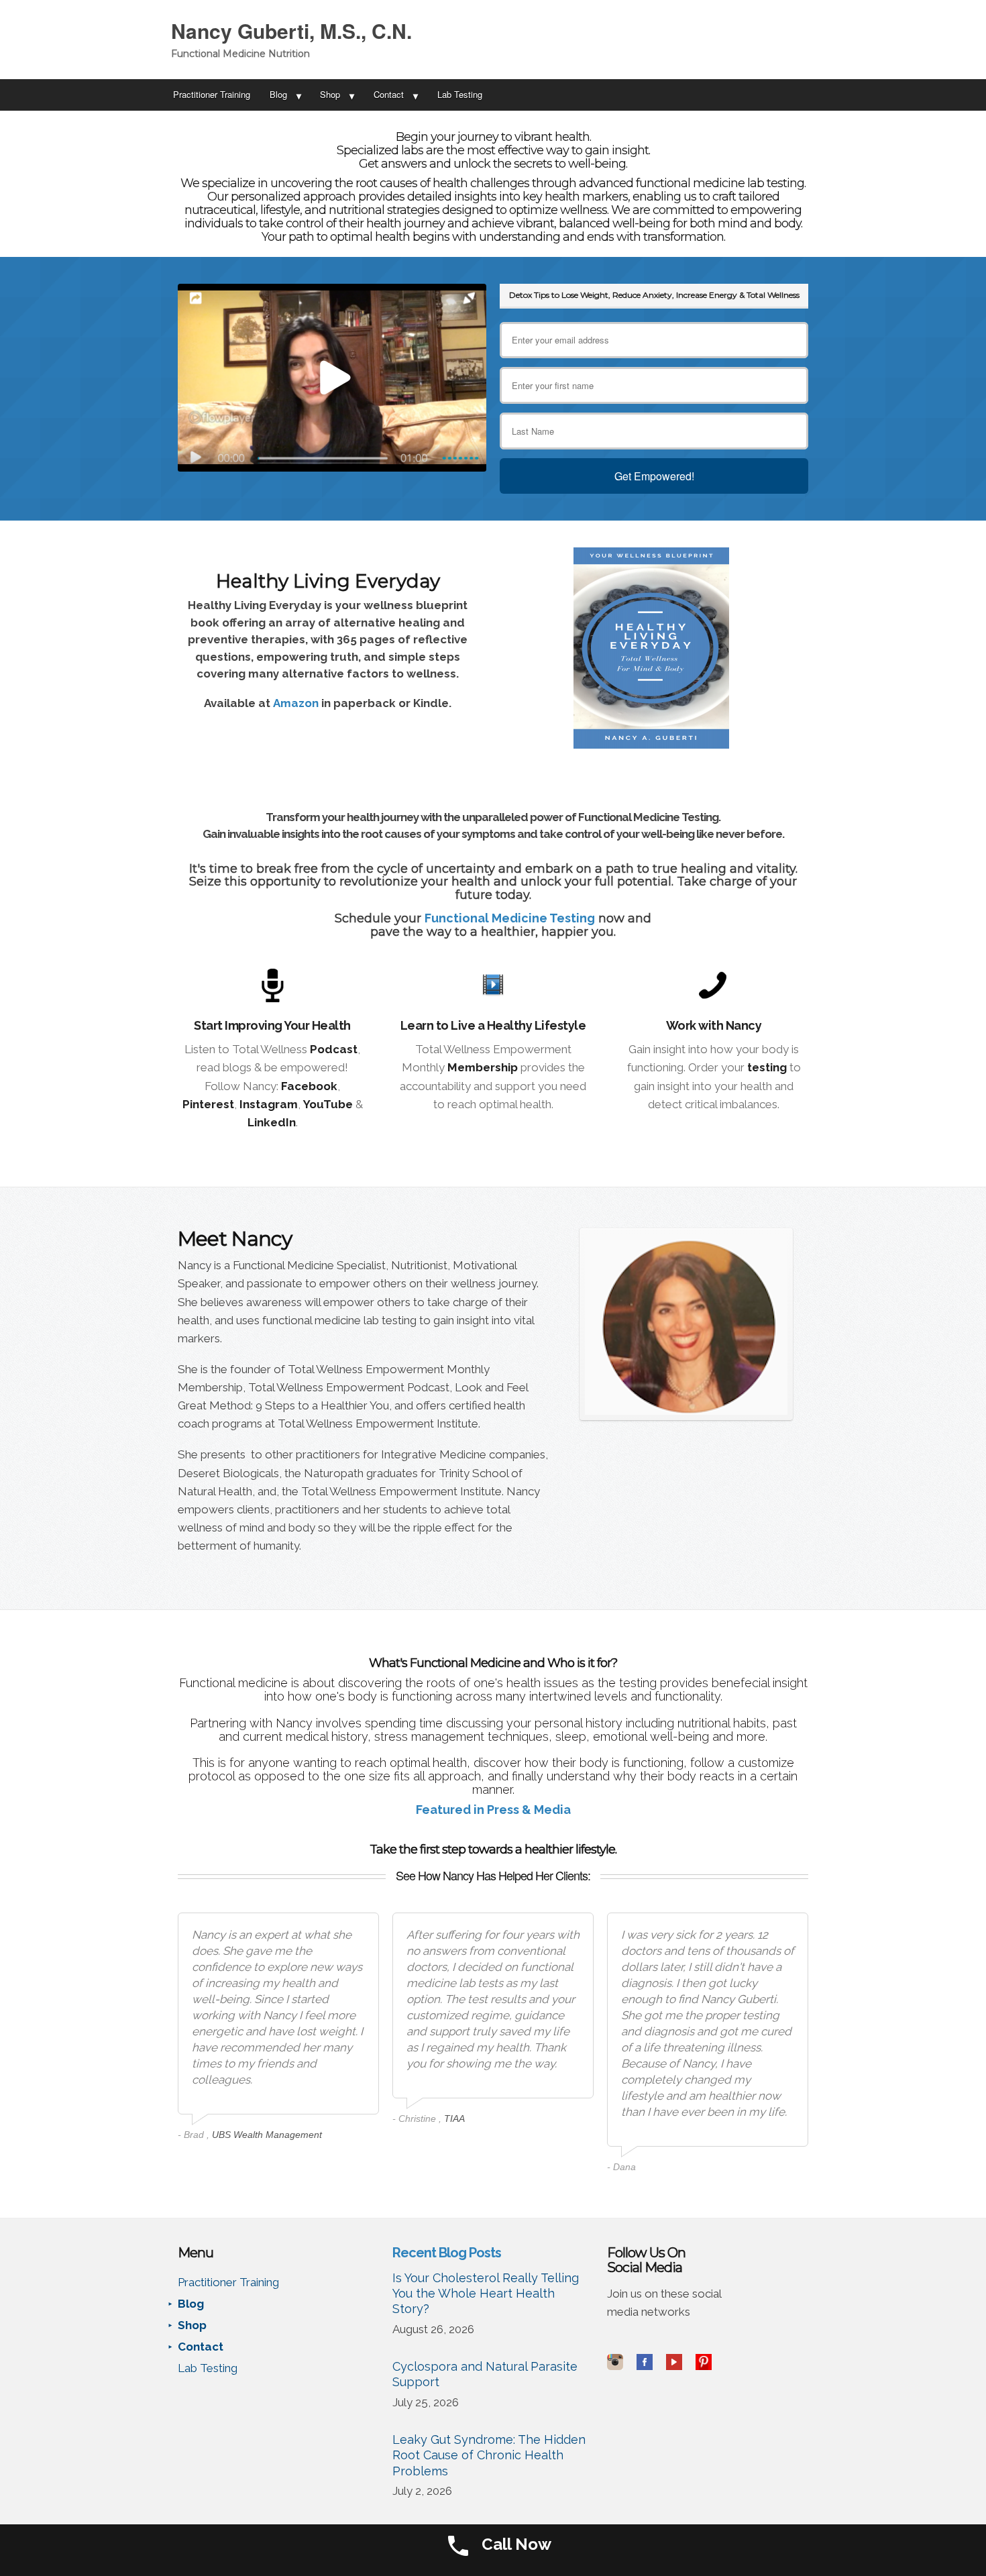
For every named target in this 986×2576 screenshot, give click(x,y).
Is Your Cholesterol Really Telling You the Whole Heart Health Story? (486, 2294)
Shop (330, 94)
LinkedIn (272, 1122)
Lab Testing (460, 94)
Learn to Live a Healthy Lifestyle (493, 1025)
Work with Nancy (714, 1025)
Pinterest (208, 1104)
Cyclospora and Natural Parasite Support (485, 2374)
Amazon (296, 703)
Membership (483, 1067)
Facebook (309, 1086)
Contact (389, 94)
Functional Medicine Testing (510, 918)
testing (767, 1067)
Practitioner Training (212, 94)
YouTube (328, 1104)
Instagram (269, 1104)
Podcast (334, 1049)
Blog (278, 94)
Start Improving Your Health (272, 1025)
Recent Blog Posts (447, 2253)
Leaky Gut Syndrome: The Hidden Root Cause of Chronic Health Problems (489, 2455)
